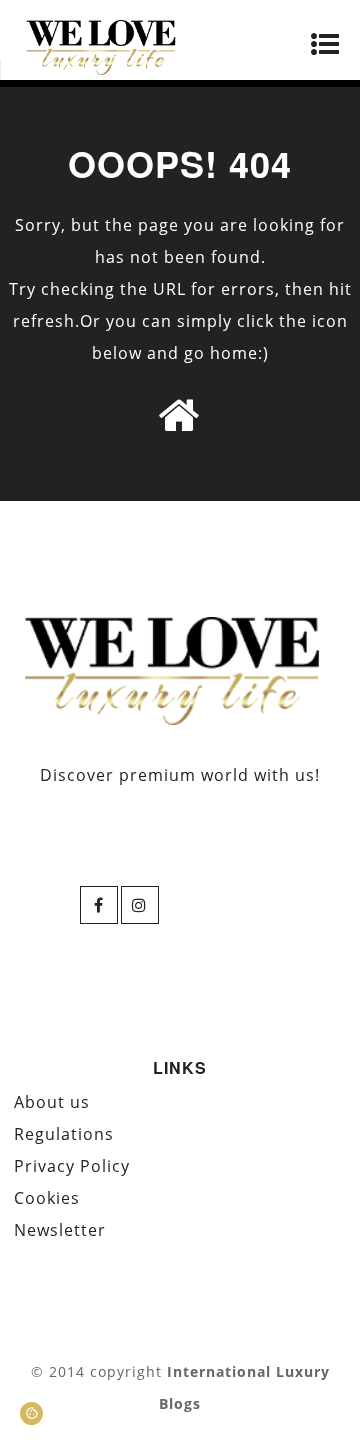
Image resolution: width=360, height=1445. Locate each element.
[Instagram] (140, 905)
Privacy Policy (72, 1166)
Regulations (64, 1134)
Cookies (47, 1198)
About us (52, 1102)
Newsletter (60, 1230)
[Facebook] (99, 905)
